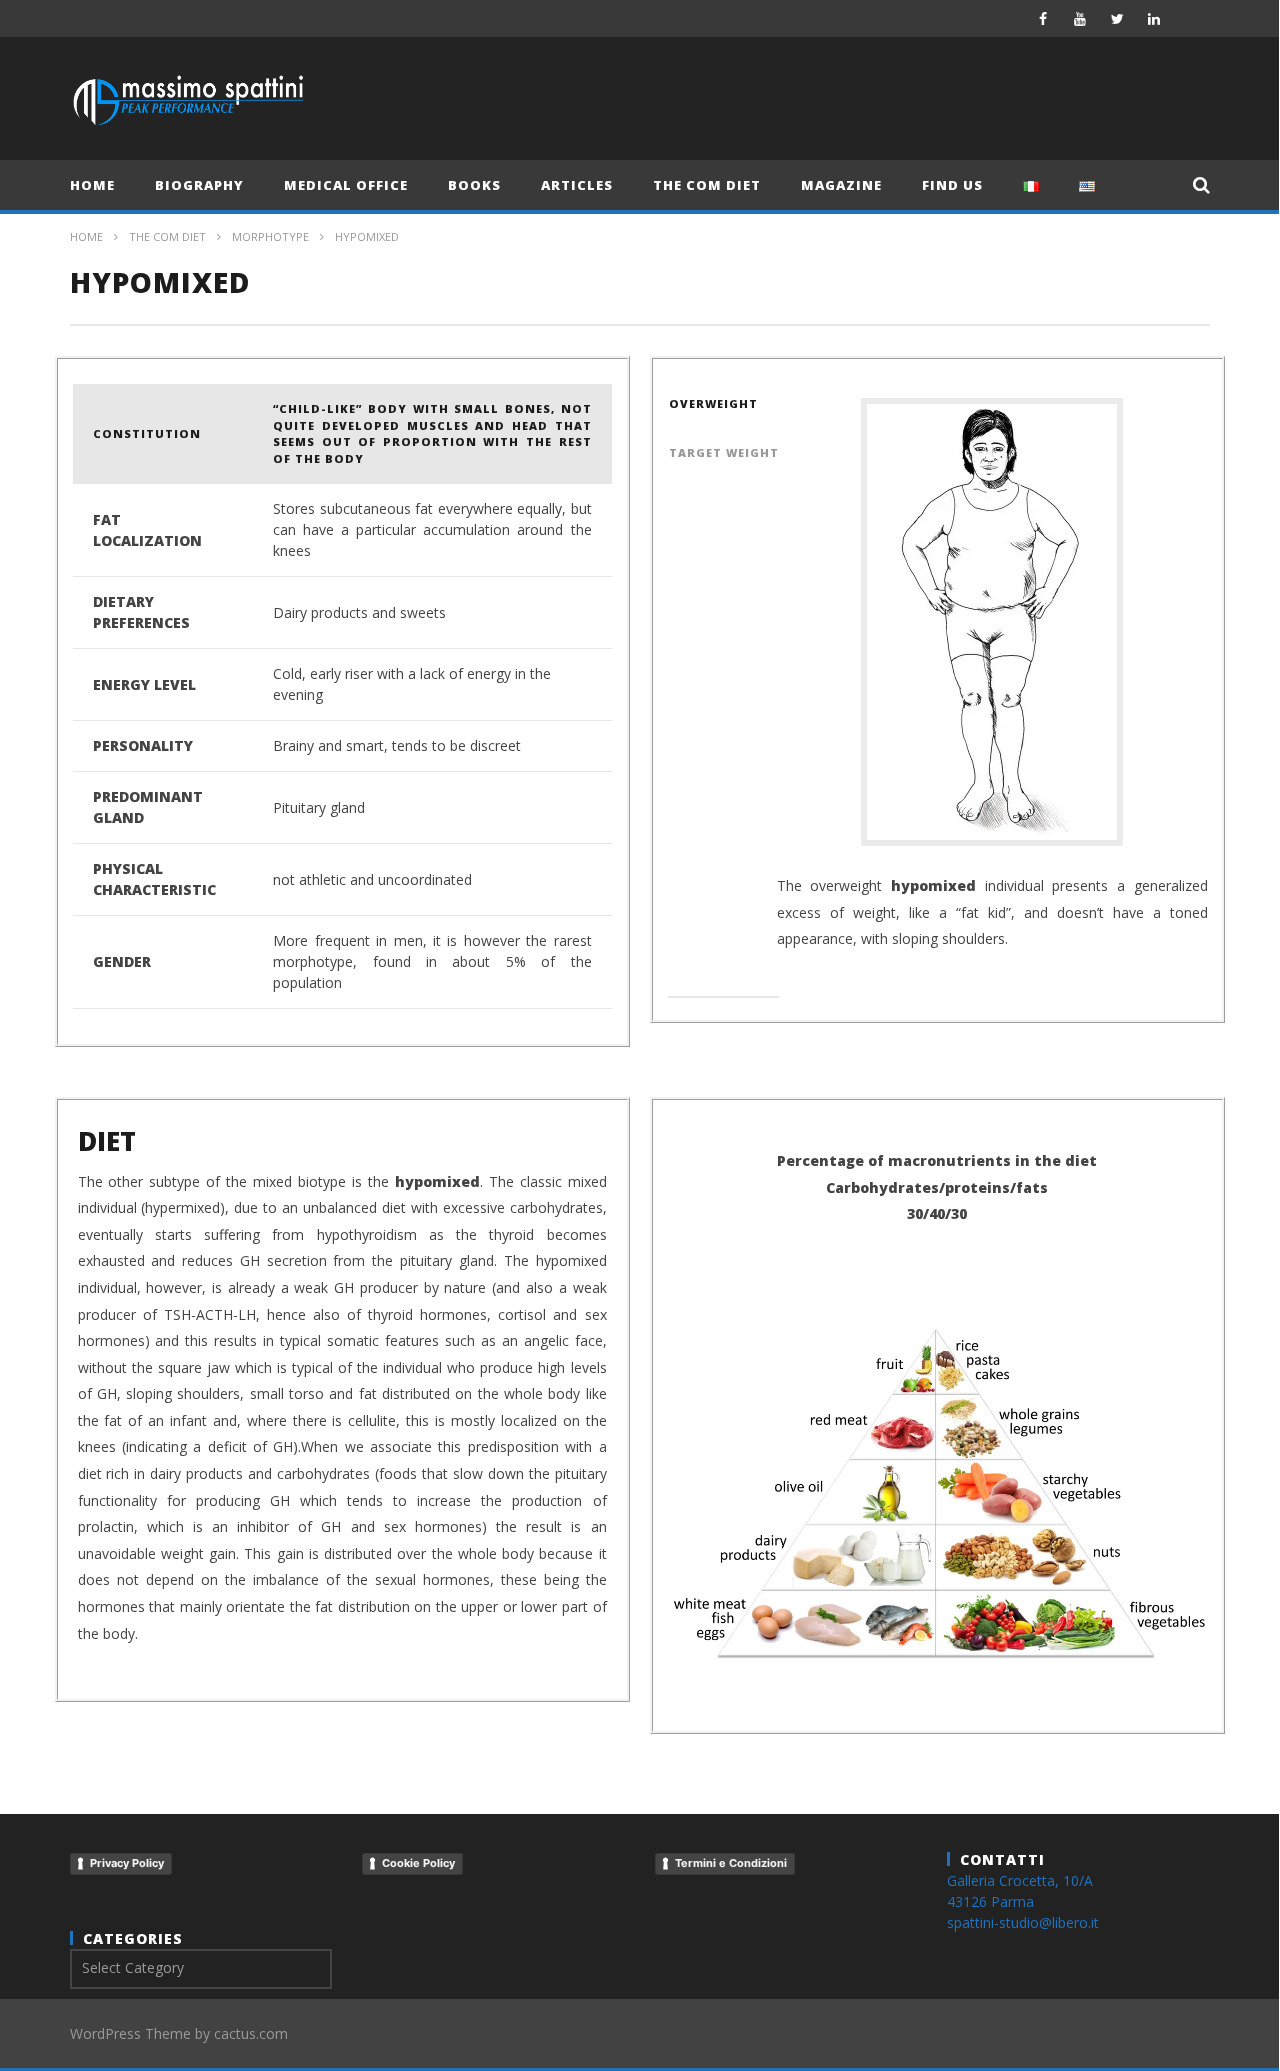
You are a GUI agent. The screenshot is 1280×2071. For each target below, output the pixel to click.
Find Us (952, 185)
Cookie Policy (418, 1863)
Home (92, 185)
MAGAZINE (841, 185)
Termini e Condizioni (731, 1863)
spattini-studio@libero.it (1023, 1922)
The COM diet (707, 185)
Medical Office (346, 185)
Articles (577, 185)
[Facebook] (1043, 18)
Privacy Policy (127, 1863)
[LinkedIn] (1154, 18)
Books (474, 185)
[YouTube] (1080, 18)
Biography (199, 185)
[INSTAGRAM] (1191, 18)
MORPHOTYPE (270, 236)
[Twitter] (1117, 18)
